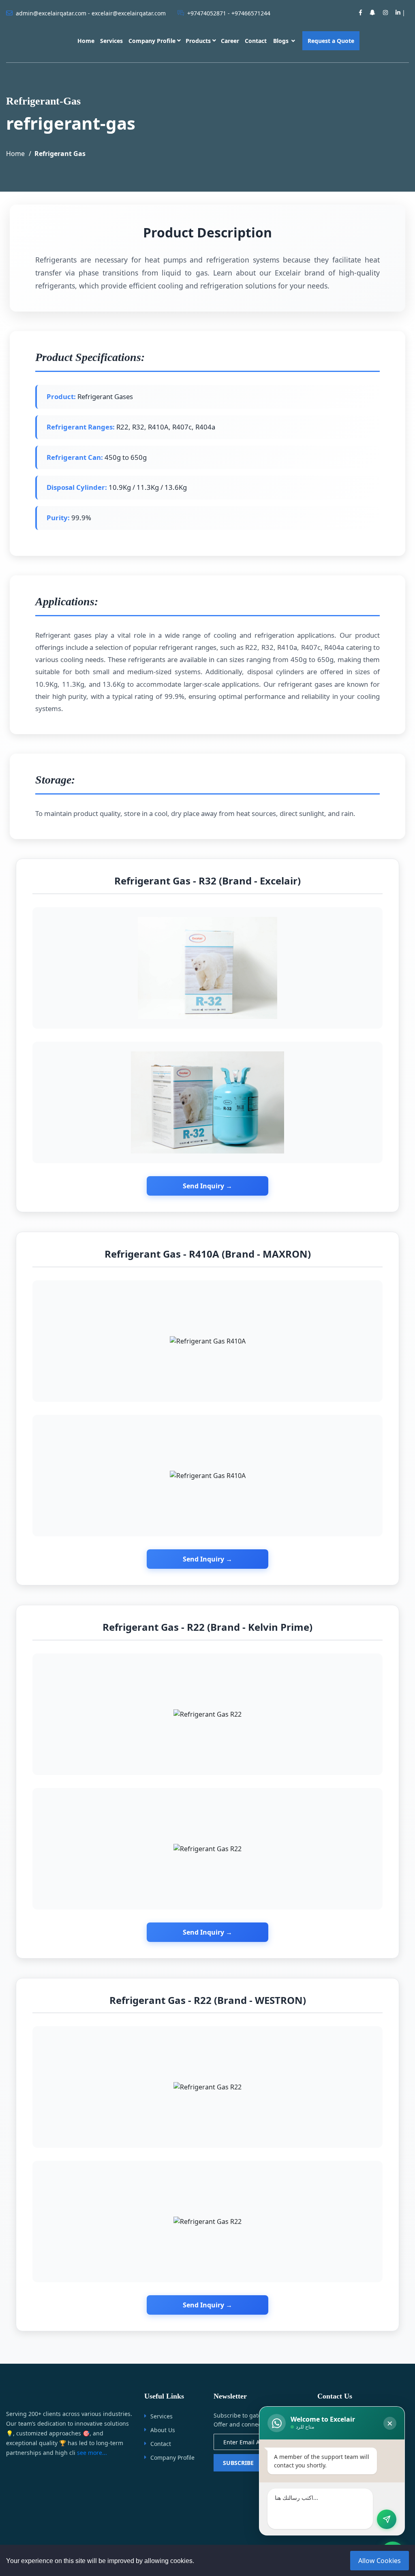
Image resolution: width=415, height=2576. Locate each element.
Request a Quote (331, 41)
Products (198, 41)
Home (86, 41)
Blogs (282, 41)
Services (111, 41)
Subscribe (238, 2463)
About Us (163, 2430)
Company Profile (152, 41)
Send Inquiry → (207, 1186)
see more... (92, 2453)
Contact (256, 41)
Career (230, 41)
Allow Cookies (380, 2561)
